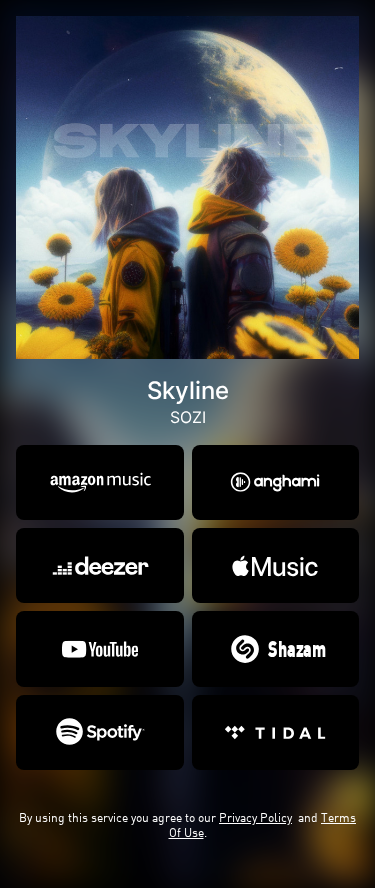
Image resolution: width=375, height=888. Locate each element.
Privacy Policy (255, 817)
